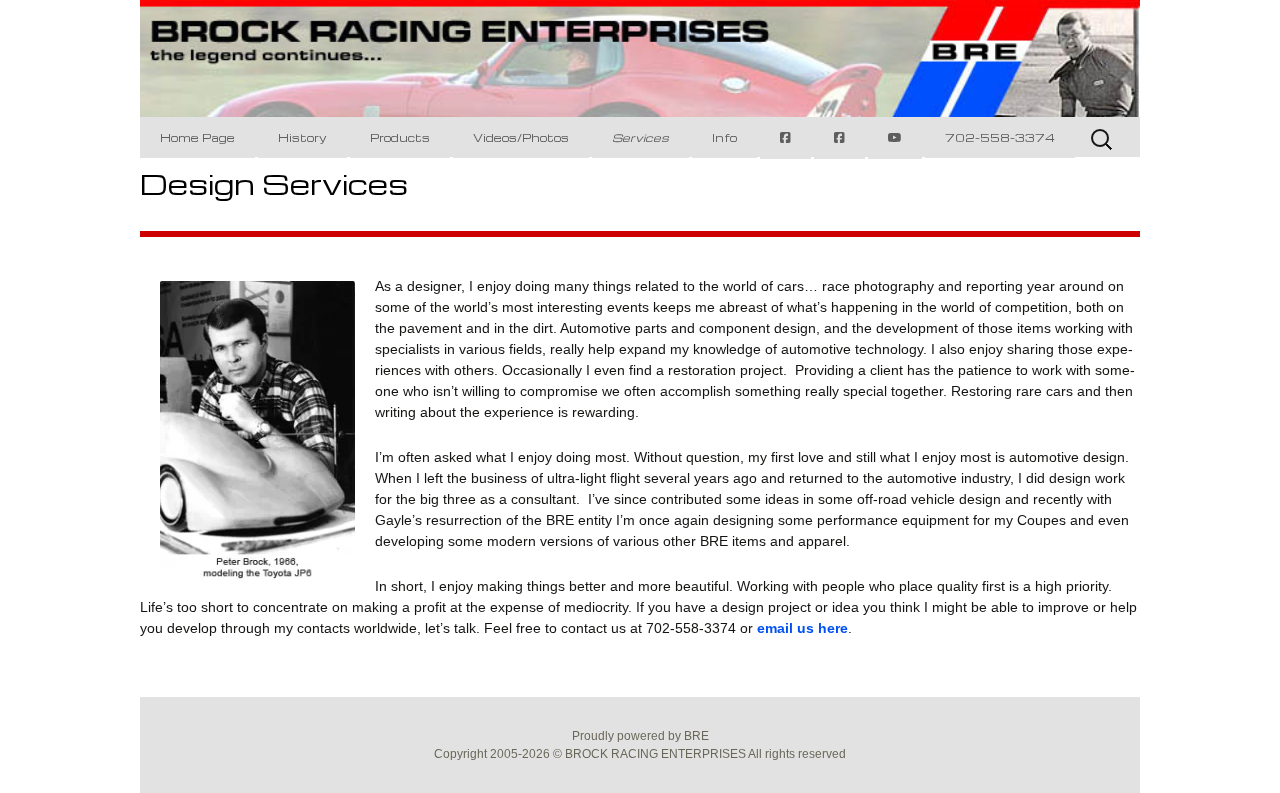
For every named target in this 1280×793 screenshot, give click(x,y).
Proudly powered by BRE (640, 736)
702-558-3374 (1000, 137)
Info (724, 137)
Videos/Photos (521, 137)
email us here (802, 628)
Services (640, 137)
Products (400, 137)
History (302, 137)
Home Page (197, 137)
